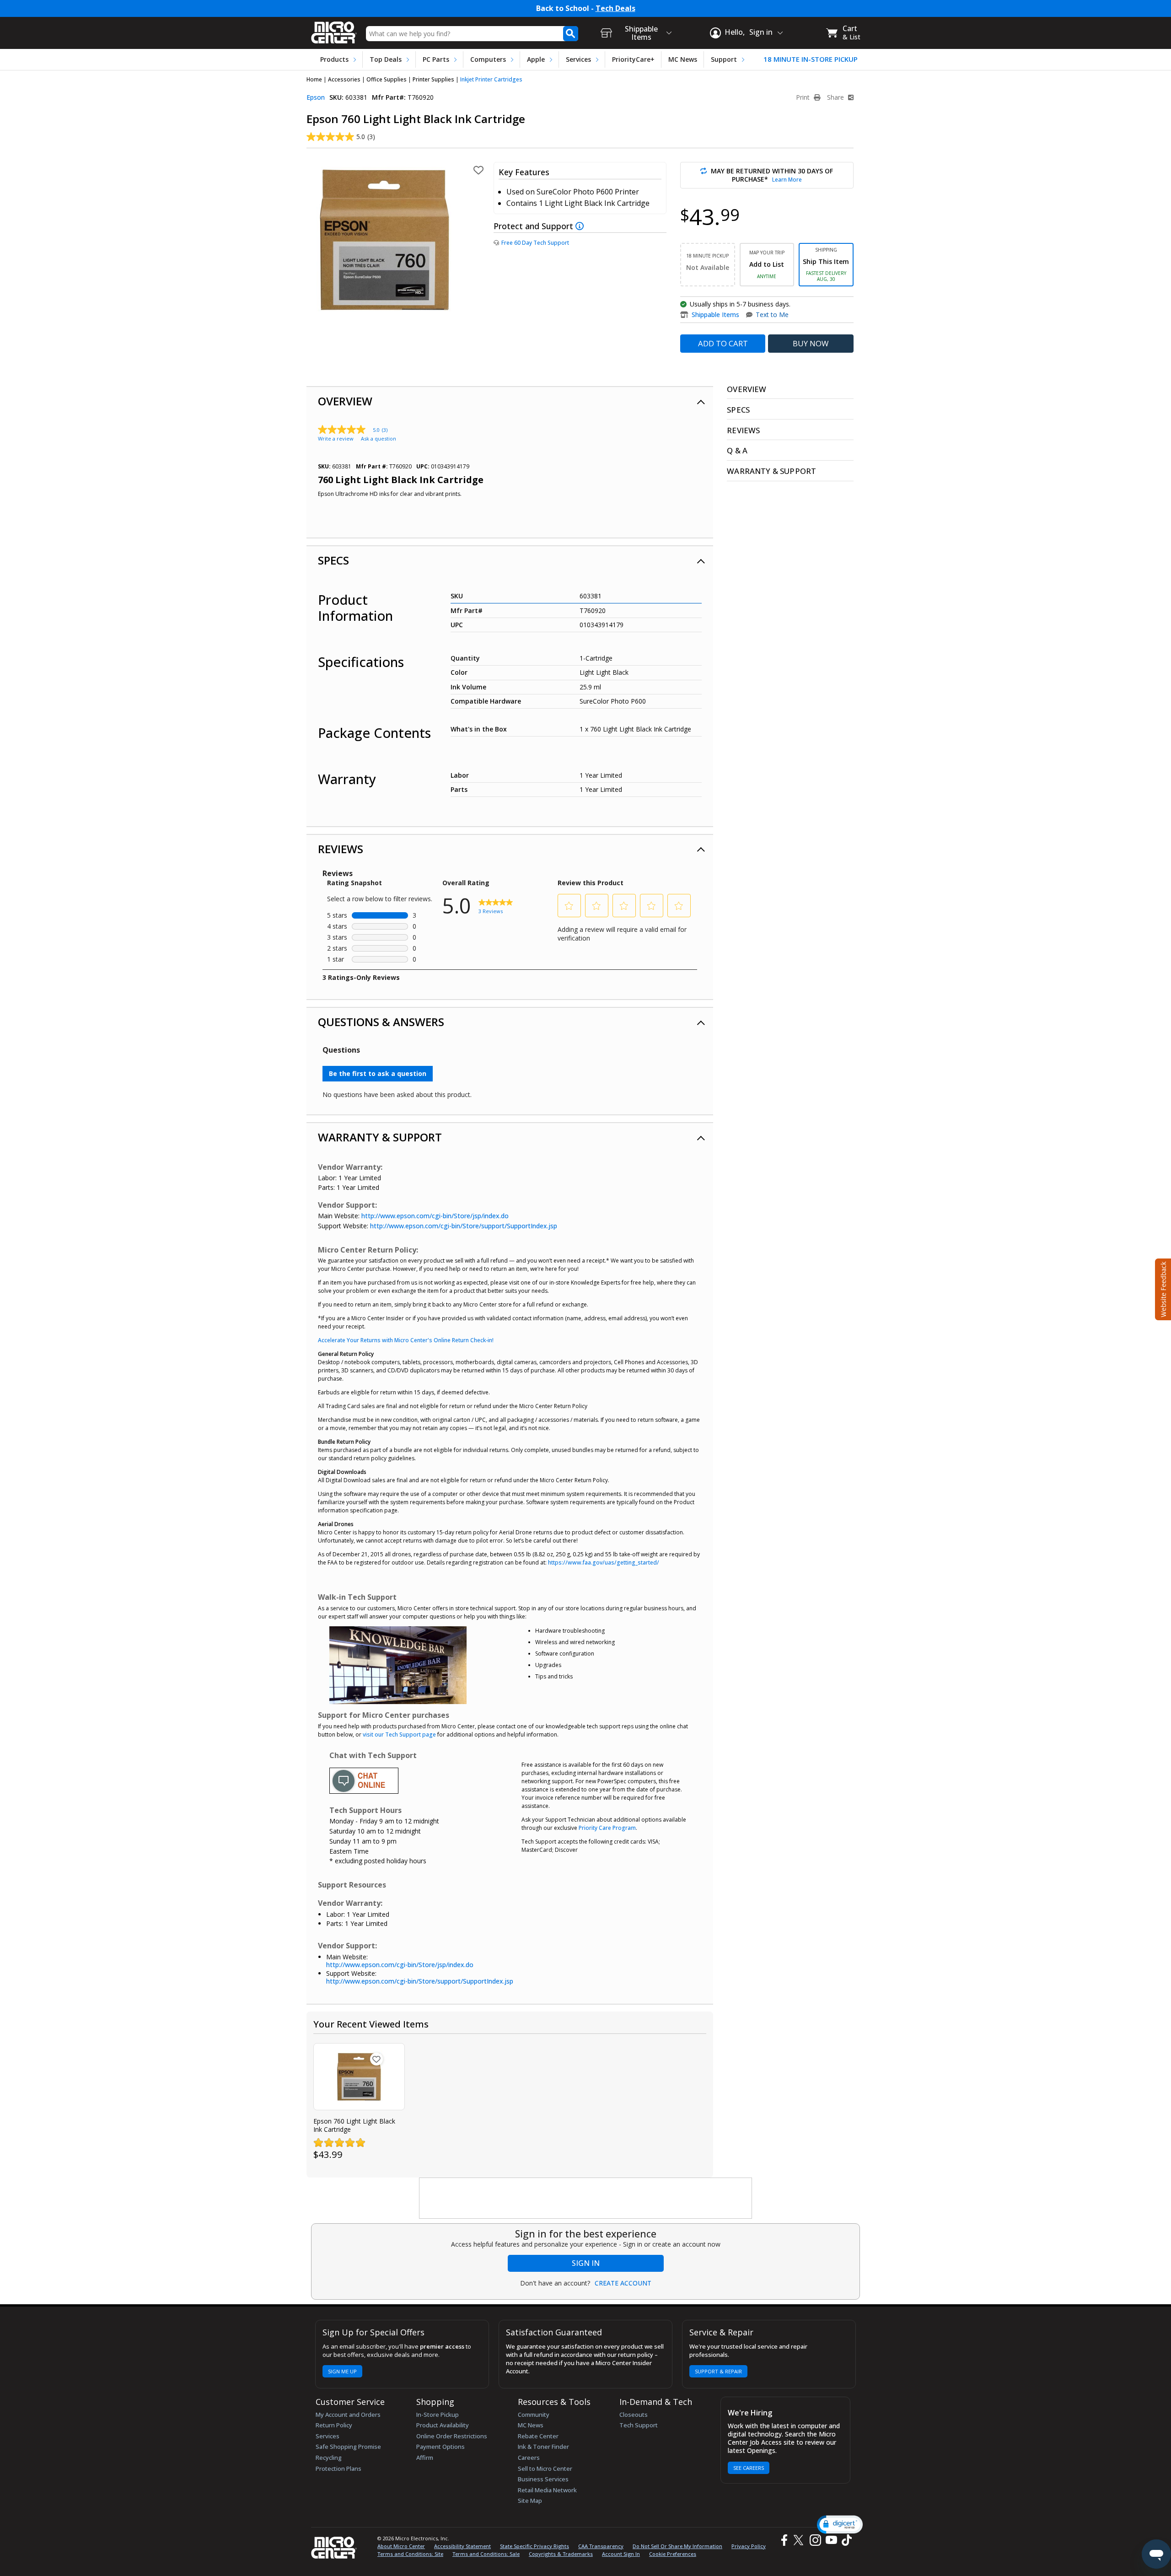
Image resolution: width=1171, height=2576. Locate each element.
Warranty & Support (380, 1137)
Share (836, 97)
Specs (333, 560)
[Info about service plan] (581, 226)
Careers (529, 2458)
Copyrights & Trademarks (561, 2554)
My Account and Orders (348, 2415)
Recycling (329, 2458)
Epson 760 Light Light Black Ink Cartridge (354, 2125)
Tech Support (639, 2425)
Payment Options (440, 2447)
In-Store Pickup (438, 2415)
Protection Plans (338, 2468)
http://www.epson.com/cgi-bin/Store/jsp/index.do (435, 1216)
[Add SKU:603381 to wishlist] (376, 2059)
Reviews (341, 849)
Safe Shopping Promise (348, 2447)
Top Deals (386, 59)
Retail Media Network (547, 2490)
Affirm (425, 2458)
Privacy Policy (749, 2546)
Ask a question (379, 438)
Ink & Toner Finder (543, 2447)
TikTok (845, 2540)
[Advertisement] (586, 2199)
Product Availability (443, 2425)
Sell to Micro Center (545, 2468)
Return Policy (334, 2425)
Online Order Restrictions (452, 2436)
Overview (345, 401)
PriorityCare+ (633, 59)
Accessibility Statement (462, 2546)
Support (724, 59)
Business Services (543, 2479)
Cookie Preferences (673, 2554)
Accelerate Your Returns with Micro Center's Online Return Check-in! (406, 1340)
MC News (683, 59)
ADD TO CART (723, 343)
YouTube (831, 2540)
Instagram (815, 2540)
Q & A (737, 450)
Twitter (800, 2540)
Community (534, 2415)
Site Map (530, 2501)
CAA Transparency (601, 2546)
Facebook (783, 2540)
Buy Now (811, 343)
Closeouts (634, 2415)
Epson (316, 97)
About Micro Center (401, 2546)
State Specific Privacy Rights (534, 2546)
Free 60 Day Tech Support (535, 243)
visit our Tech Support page (399, 1734)
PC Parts (436, 59)
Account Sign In (621, 2554)
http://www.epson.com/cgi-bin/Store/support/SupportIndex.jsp (464, 1226)
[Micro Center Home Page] (334, 30)
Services (578, 59)
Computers (488, 59)
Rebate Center (538, 2436)
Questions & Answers (381, 1022)
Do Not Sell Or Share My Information (677, 2546)
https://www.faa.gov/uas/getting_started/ (604, 1562)
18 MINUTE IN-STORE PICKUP (811, 59)
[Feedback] (1162, 1288)
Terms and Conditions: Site (410, 2554)
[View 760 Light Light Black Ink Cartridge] (359, 2077)
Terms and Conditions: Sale (486, 2554)
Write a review (336, 438)
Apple (536, 59)
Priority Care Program (607, 1828)
